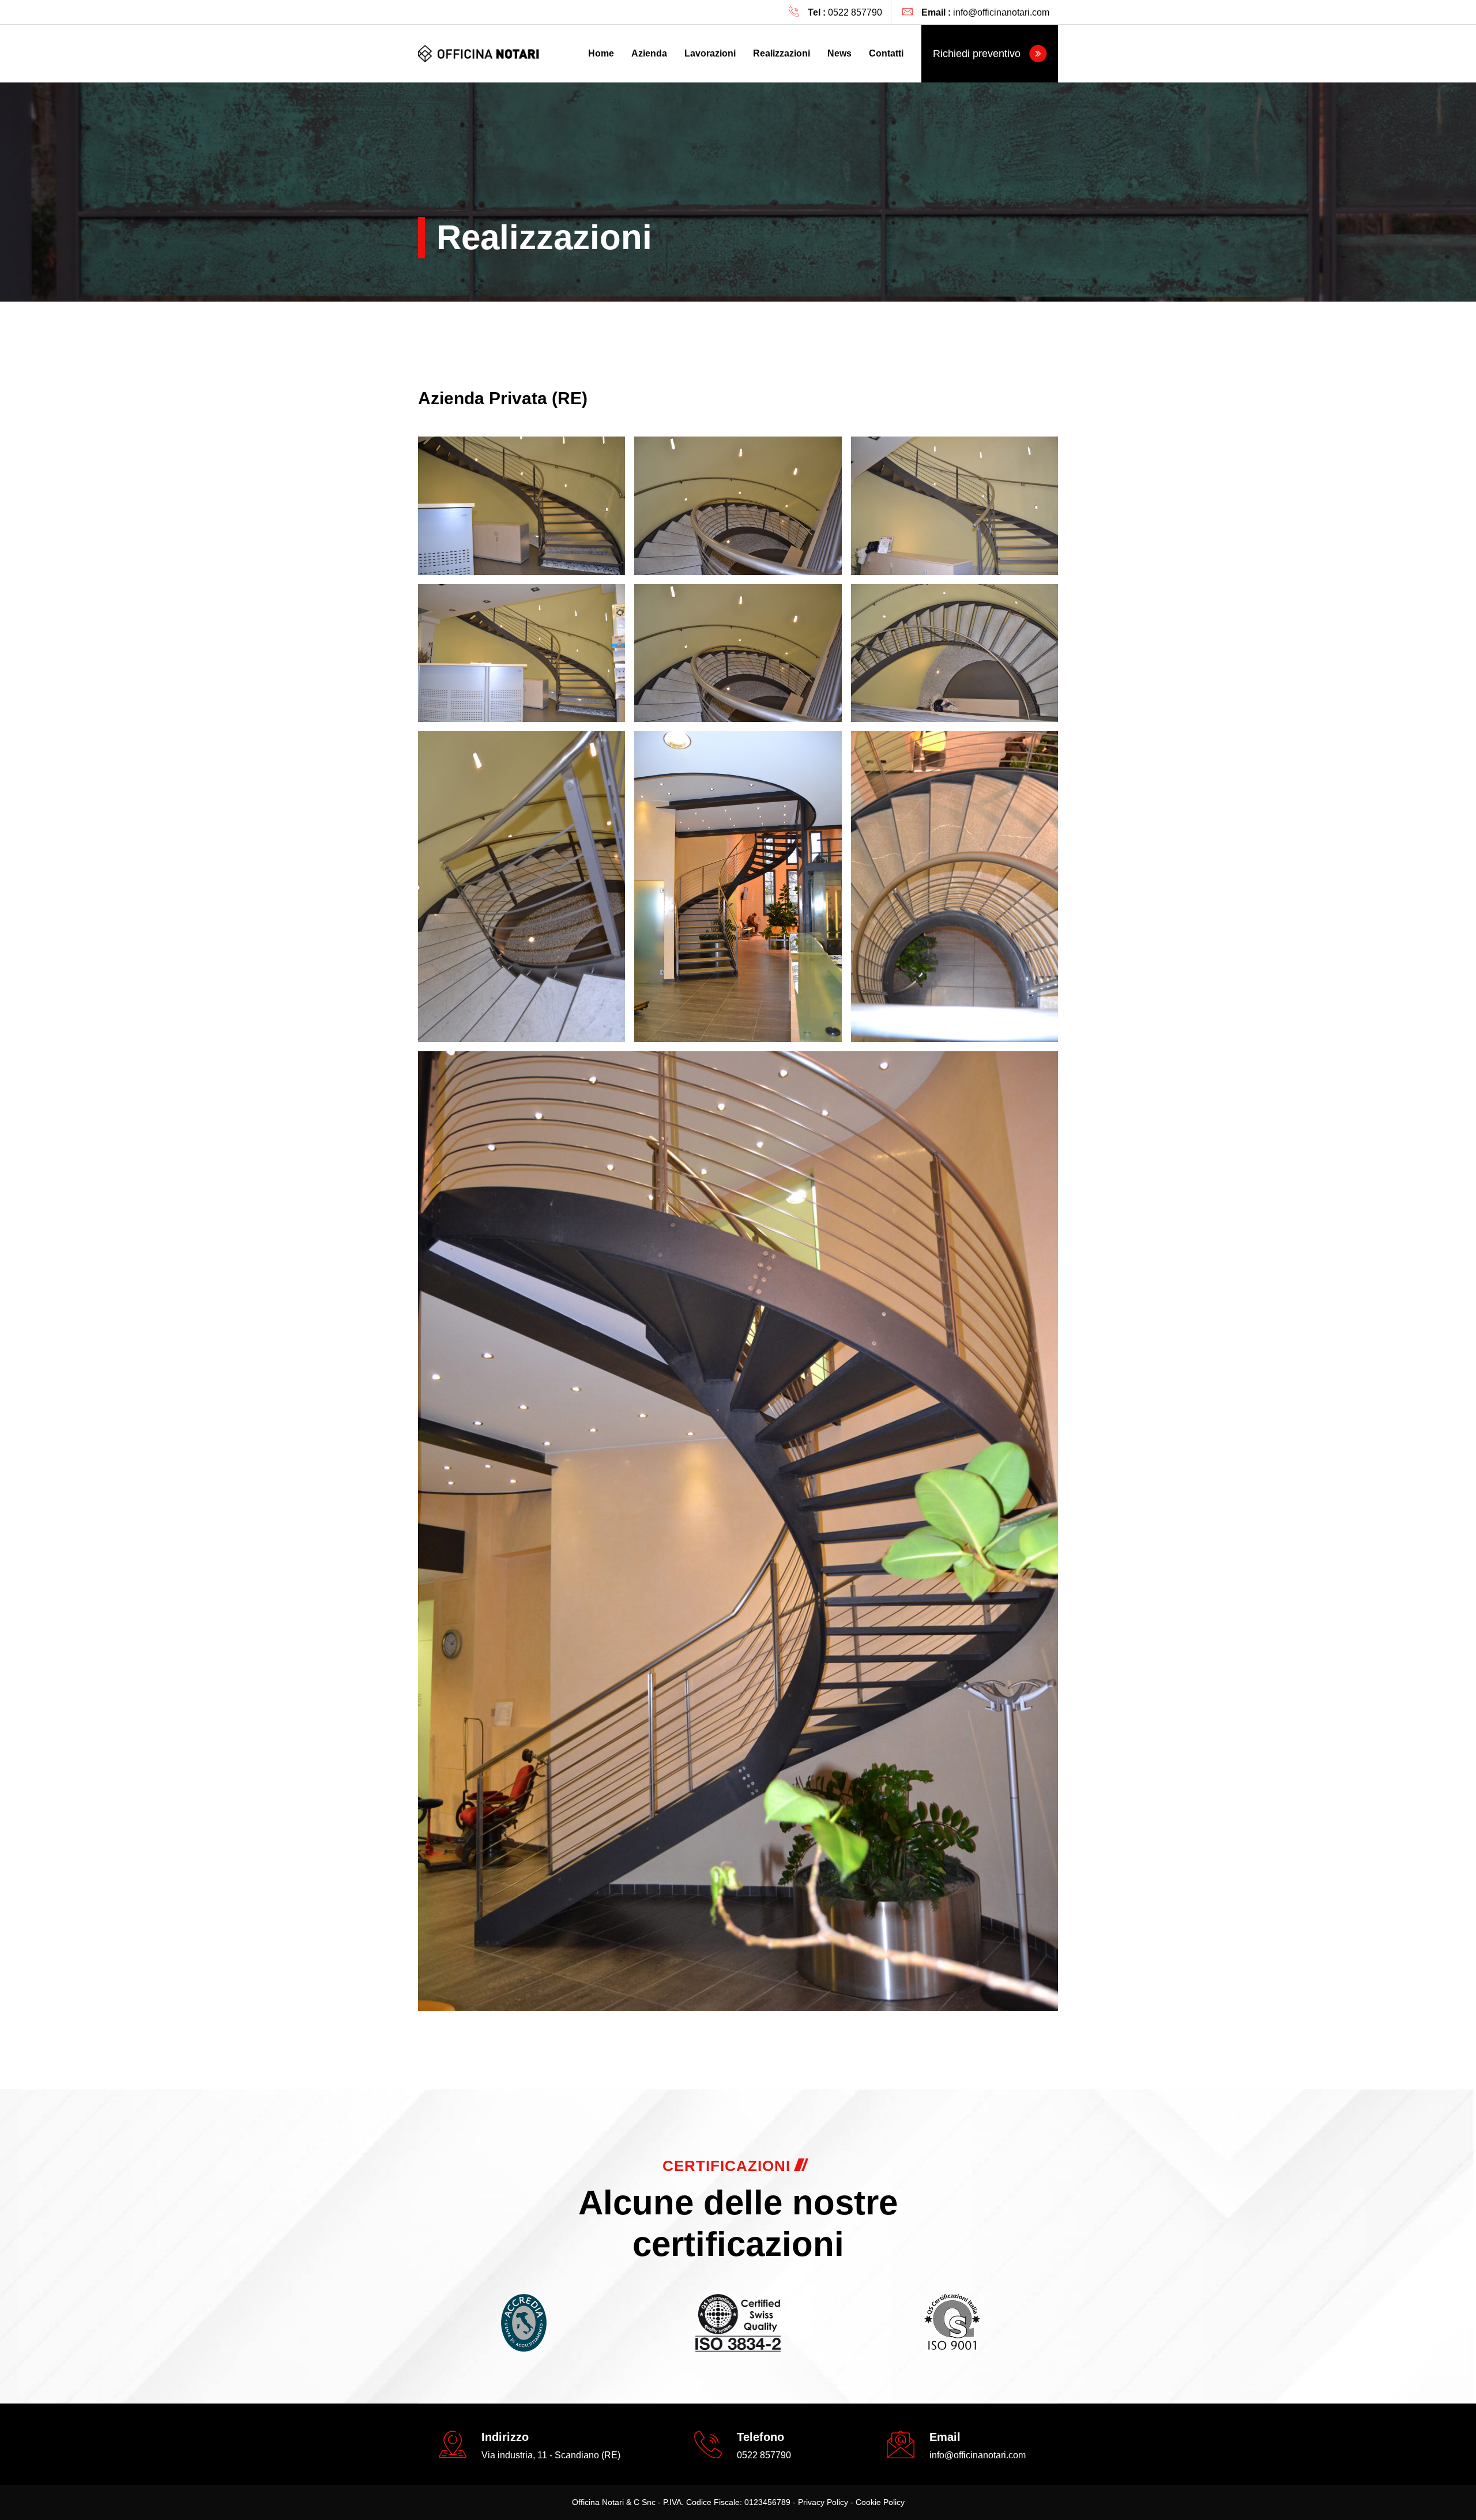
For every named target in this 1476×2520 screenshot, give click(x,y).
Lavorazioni (710, 53)
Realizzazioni (782, 53)
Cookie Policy (880, 2502)
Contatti (886, 53)
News (839, 53)
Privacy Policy (823, 2502)
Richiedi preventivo (978, 54)
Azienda (649, 53)
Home (601, 53)
